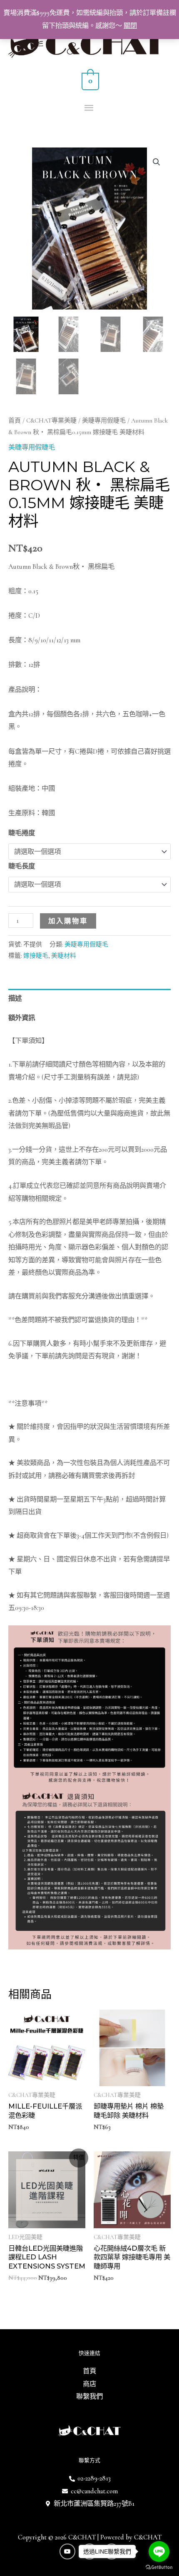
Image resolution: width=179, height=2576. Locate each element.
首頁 (15, 420)
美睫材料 (64, 956)
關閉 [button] (130, 26)
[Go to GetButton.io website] (159, 2567)
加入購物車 (68, 921)
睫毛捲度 (22, 833)
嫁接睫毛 (36, 956)
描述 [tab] (15, 998)
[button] (157, 162)
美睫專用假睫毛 (104, 420)
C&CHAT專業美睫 (51, 420)
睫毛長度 (22, 866)
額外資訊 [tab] (22, 1018)
